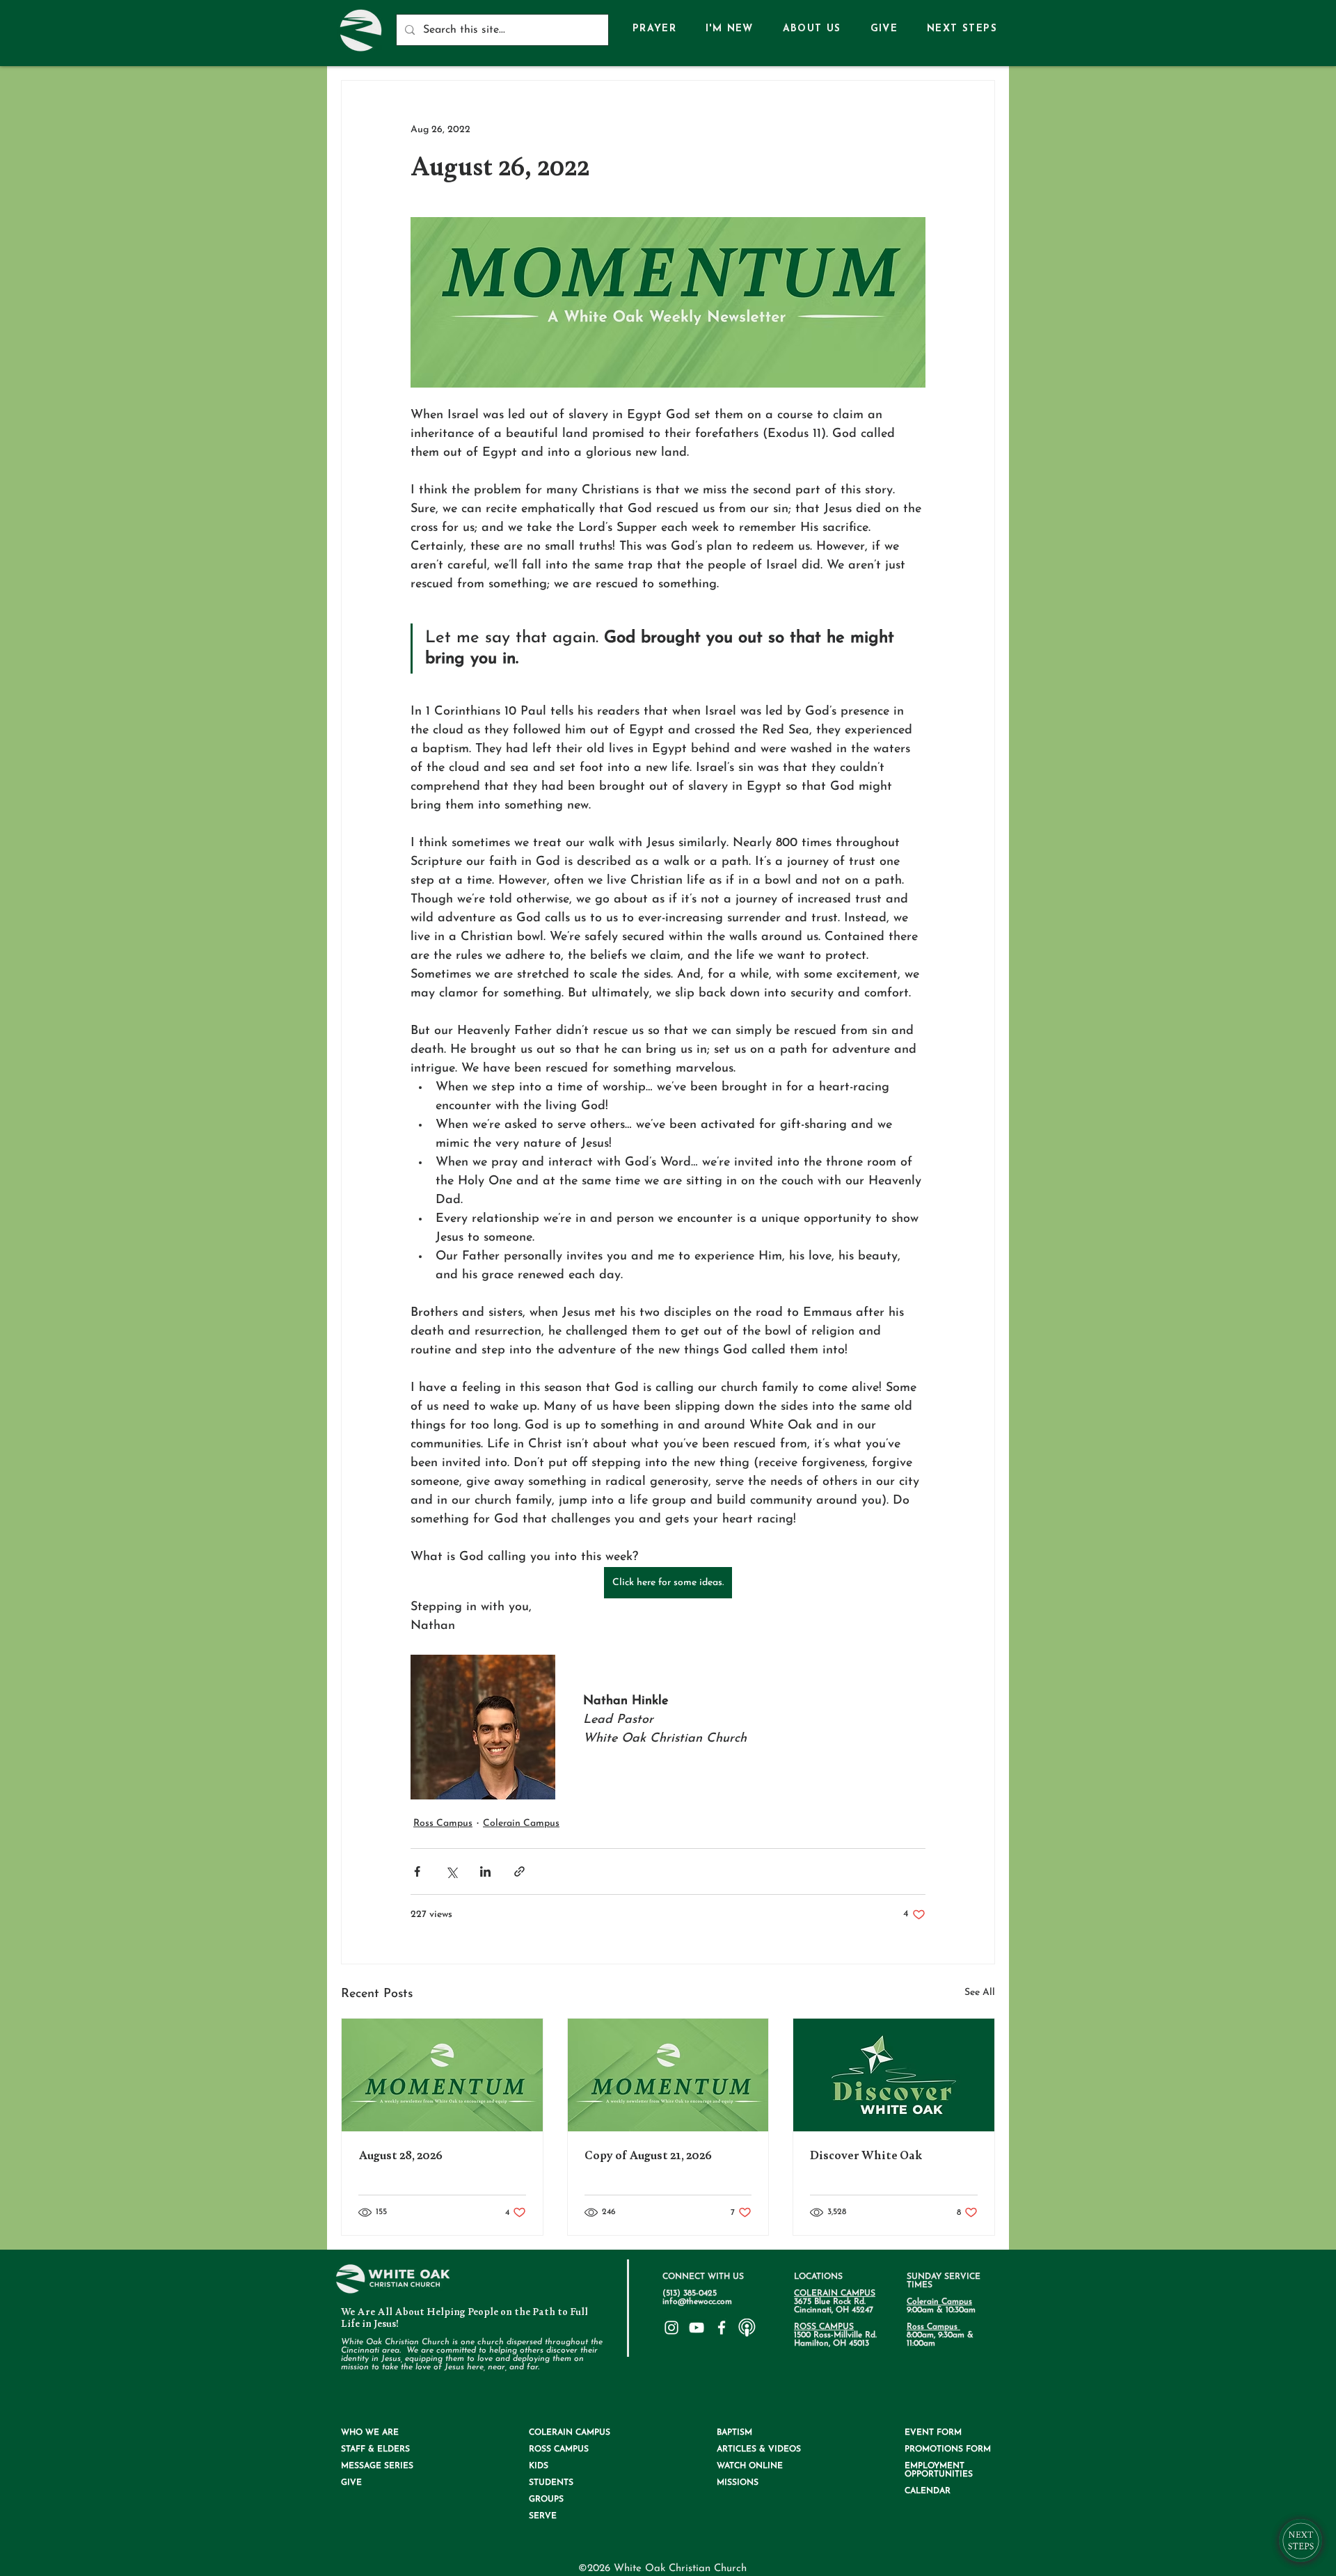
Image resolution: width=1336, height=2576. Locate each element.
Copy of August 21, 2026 (648, 2155)
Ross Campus (443, 1823)
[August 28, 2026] (442, 2075)
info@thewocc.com (697, 2302)
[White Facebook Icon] (722, 2328)
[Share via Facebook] (417, 1871)
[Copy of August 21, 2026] (668, 2075)
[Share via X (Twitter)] (451, 1871)
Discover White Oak (866, 2155)
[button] (812, 30)
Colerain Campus (521, 1823)
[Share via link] (519, 1871)
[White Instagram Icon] (671, 2328)
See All (980, 1993)
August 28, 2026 (400, 2155)
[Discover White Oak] (894, 2075)
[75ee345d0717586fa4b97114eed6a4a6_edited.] (747, 2328)
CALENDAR (928, 2491)
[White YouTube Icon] (697, 2328)
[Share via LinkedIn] (485, 1871)
